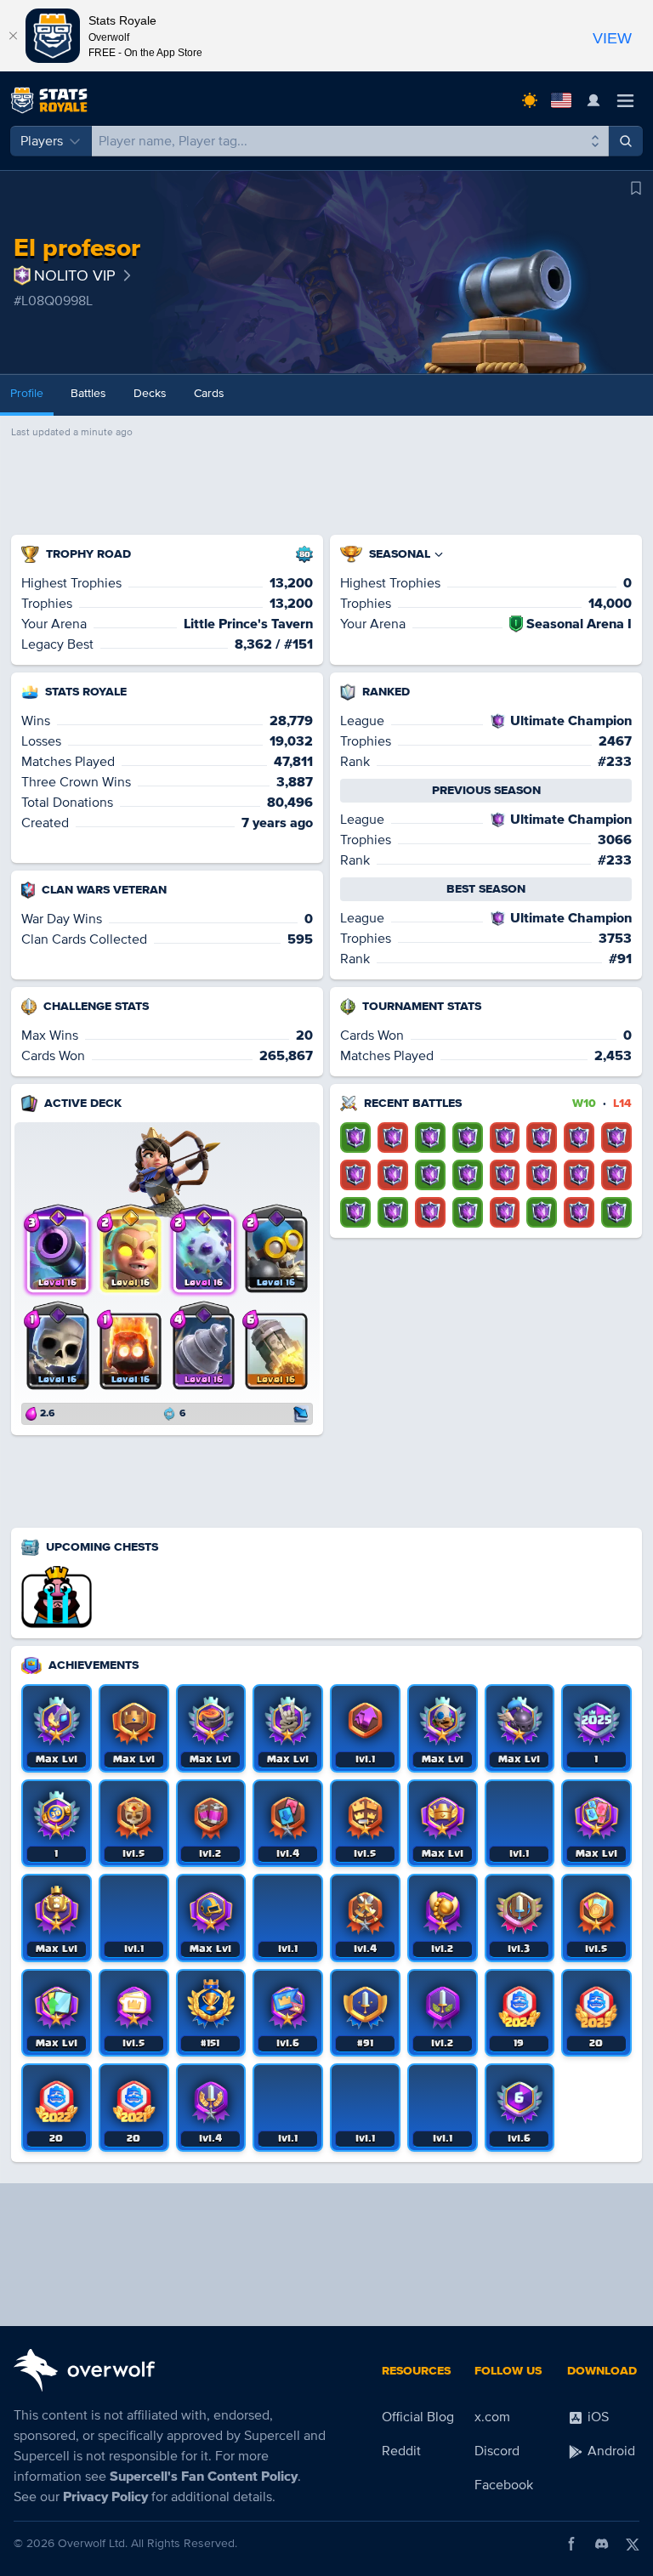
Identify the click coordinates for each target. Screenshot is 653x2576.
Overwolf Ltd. (93, 2543)
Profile (27, 393)
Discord (497, 2451)
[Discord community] (602, 2544)
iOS (596, 2417)
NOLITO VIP (75, 275)
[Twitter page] (633, 2544)
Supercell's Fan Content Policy (204, 2477)
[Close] (13, 36)
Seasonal (400, 554)
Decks (150, 393)
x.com (492, 2417)
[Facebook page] (571, 2544)
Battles (88, 393)
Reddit (401, 2451)
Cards (209, 393)
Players (42, 141)
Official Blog (418, 2417)
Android (610, 2451)
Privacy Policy (105, 2497)
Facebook (504, 2485)
